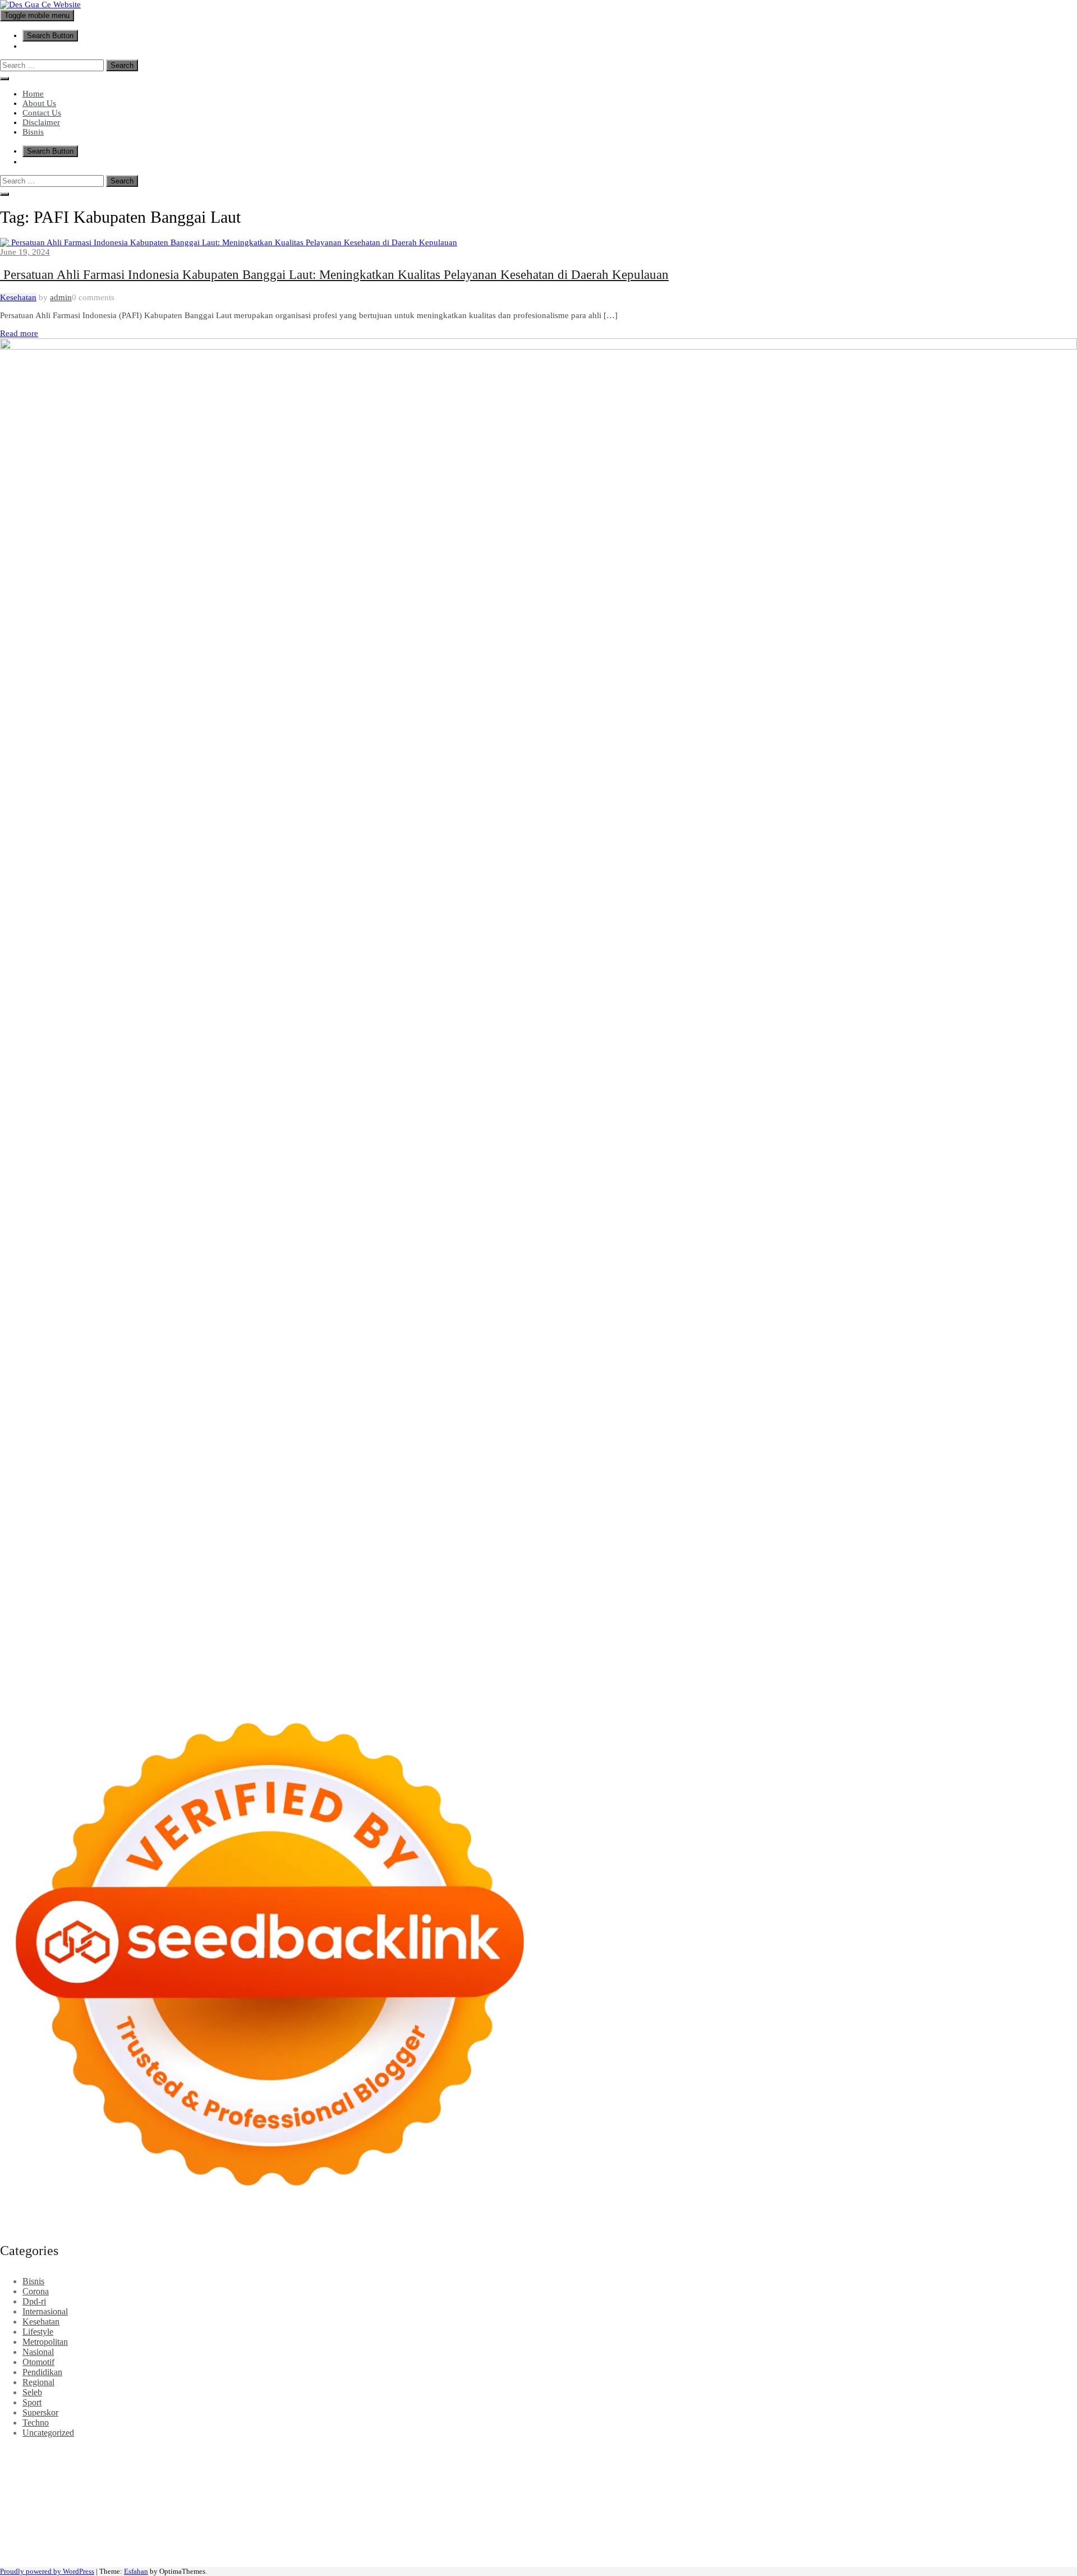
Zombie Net (851, 2472)
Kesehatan (18, 297)
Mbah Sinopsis (1045, 2462)
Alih (578, 2533)
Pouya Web (87, 2492)
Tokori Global (575, 2502)
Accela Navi (868, 2452)
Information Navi (303, 2512)
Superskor (40, 2412)
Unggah (360, 2543)
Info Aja (335, 2533)
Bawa (874, 2533)
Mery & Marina (1004, 2472)
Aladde (184, 2472)
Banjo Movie (783, 2502)
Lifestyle (38, 2332)
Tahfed (676, 2512)
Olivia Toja (811, 2462)
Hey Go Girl (352, 2452)
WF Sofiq (42, 2482)
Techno (36, 2423)
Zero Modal (779, 2452)
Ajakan (118, 2543)
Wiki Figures (577, 2452)
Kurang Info (645, 2522)
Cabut (11, 2543)
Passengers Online (33, 2462)
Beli (854, 2533)
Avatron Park (254, 2462)
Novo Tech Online (908, 2472)
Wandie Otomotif (292, 2522)
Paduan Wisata (96, 2533)
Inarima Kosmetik (915, 2492)
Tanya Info (386, 2553)
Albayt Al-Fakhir (159, 2462)
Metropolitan (45, 2342)
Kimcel (233, 2452)
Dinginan (586, 2543)
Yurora (894, 2462)
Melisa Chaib (857, 2462)
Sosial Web (939, 2522)
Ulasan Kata (471, 2543)
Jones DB (353, 2512)
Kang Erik (606, 2512)
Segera (830, 2543)
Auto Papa (210, 2462)
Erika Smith (664, 2482)
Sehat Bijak (373, 2533)
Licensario (967, 2492)
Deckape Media (630, 2502)
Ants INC (1047, 2452)
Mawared (783, 2492)
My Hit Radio (255, 2472)
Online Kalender (669, 2492)
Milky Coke (218, 2502)
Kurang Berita (694, 2522)
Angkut (693, 2533)
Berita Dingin (75, 2553)
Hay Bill (933, 2502)
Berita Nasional (749, 2522)
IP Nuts (133, 2502)
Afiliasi (442, 2533)
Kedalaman (694, 2543)
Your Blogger (984, 2522)
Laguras (397, 2482)
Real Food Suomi (732, 2492)
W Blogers (586, 2462)
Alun (560, 2533)
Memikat (732, 2543)
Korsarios (819, 2492)
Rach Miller (359, 2482)
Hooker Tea (920, 2482)
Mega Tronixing (779, 2482)
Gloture (489, 2482)
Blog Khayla (397, 2522)
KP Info (394, 2472)
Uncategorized (48, 2433)
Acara (467, 2533)
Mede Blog (130, 2492)
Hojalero (958, 2472)
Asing (719, 2533)
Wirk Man (708, 2512)
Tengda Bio (876, 2482)
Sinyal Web (799, 2522)
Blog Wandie (515, 2522)
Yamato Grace (632, 2462)
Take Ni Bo (823, 2452)
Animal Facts (358, 2502)
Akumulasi (631, 2533)
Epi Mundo (418, 2462)
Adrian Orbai (617, 2482)
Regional (38, 2382)
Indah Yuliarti (295, 2533)
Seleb (32, 2392)
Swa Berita (770, 2462)
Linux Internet (63, 2512)
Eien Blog (1052, 2472)
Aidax (420, 2472)
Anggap (232, 2543)
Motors (13, 2452)
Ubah (386, 2543)
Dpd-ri (34, 2301)
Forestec (901, 2502)
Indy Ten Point (1014, 2492)
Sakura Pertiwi (150, 2533)
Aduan (91, 2543)
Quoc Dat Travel (97, 2462)
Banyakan (623, 2543)
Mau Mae (644, 2512)
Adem (143, 2543)
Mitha (1006, 2462)
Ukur (437, 2543)
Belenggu (966, 2533)
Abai (540, 2533)
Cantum (38, 2543)
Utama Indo (356, 2472)
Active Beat (527, 2502)
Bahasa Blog (179, 2553)
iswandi (949, 2512)
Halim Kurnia (203, 2533)
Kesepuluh (927, 2543)
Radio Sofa (913, 2512)
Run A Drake (734, 2502)
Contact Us (42, 113)
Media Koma (845, 2522)
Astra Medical (42, 2502)
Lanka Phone (271, 2452)
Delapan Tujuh (146, 2452)
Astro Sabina (302, 2462)
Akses (205, 2543)
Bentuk (1020, 2533)
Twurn (384, 2462)
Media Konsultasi (333, 2553)
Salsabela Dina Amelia (580, 2522)
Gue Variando (309, 2502)
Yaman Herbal (479, 2502)
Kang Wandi (237, 2522)
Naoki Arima (1017, 2502)
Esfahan (136, 2571)
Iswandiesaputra (993, 2512)
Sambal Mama (308, 2472)
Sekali (856, 2543)
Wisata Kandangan (456, 2522)
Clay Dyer (865, 2502)
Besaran (657, 2543)
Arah (740, 2533)
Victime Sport (93, 2502)
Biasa (995, 2533)
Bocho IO (827, 2502)
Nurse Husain (731, 2472)
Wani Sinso (149, 2472)
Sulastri (771, 2472)
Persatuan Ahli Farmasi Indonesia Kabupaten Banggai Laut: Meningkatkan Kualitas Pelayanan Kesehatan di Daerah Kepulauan (334, 275)
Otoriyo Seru (172, 2502)
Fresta (73, 2472)
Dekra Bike (617, 2492)
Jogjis (10, 2472)
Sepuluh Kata (24, 2553)
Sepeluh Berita (273, 2553)
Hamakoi (526, 2472)
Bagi (760, 2533)
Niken (778, 2512)
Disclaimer (41, 122)
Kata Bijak (974, 2462)
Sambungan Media (981, 2543)
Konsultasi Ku (1043, 2543)
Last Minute (859, 2492)
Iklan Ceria (545, 2462)
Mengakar (174, 2543)
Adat (521, 2533)
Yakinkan (799, 2543)
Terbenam (905, 2533)
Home (33, 94)
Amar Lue (1032, 2482)
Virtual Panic (682, 2472)
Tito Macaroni (245, 2512)
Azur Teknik (95, 2452)
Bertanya (411, 2533)
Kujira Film (991, 2482)
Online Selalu (43, 2533)
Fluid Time (224, 2492)
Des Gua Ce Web (121, 2512)
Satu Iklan (1029, 2522)
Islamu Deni (681, 2462)
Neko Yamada (627, 2452)
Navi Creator (868, 2512)
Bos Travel (454, 2512)
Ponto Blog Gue (482, 2492)
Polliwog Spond (454, 2452)
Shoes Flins (331, 2492)
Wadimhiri (1009, 2452)
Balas (805, 2533)
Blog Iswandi (349, 2522)
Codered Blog (177, 2492)
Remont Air (971, 2502)
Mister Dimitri (86, 2482)
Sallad (11, 2482)
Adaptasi (495, 2533)
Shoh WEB (807, 2472)
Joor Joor (435, 2492)
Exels (423, 2482)
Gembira (765, 2543)
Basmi (782, 2533)
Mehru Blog (726, 2462)
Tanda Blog (224, 2553)
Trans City (567, 2512)
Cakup (66, 2543)
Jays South (42, 2472)
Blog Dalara (349, 2462)
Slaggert (214, 2472)
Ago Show (181, 2482)
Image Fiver (196, 2452)
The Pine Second (717, 2482)
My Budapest (685, 2502)
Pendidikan (42, 2372)
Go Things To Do (187, 2512)
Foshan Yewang (682, 2452)
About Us (39, 103)
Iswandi (33, 2522)
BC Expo (530, 2492)
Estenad (493, 2472)
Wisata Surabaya (402, 2512)
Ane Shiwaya (40, 2492)
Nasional (38, 2352)
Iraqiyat (259, 2492)
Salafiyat (507, 2462)
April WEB (106, 2472)
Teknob (533, 2512)
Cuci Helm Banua (81, 2522)
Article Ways (572, 2492)
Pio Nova (291, 2492)
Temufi (956, 2482)
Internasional (45, 2311)
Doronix (312, 2452)
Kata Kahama (465, 2462)
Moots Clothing (629, 2472)
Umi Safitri (249, 2533)
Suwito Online (817, 2512)
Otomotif (38, 2362)
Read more (19, 333)
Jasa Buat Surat (571, 2472)
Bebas (935, 2533)
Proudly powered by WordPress (47, 2571)
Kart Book (454, 2482)
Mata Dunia (496, 2512)
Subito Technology (518, 2452)
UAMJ (397, 2502)
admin (61, 297)
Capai (333, 2543)
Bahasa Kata (482, 2553)
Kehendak (887, 2543)
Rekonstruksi (137, 2482)
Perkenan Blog (127, 2553)
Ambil (599, 2533)
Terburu (1049, 2533)
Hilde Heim (968, 2452)
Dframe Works (919, 2452)
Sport (32, 2402)
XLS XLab (431, 2502)
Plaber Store (735, 2452)
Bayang (831, 2533)
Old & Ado (262, 2502)
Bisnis (33, 132)
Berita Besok (894, 2522)
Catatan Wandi (186, 2522)
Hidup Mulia (225, 2482)
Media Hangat (432, 2553)
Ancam (665, 2533)
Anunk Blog (49, 2452)
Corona (36, 2291)
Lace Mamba (400, 2452)
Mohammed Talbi (385, 2492)
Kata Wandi (137, 2522)
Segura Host (831, 2482)
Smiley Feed (570, 2482)
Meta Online (931, 2462)
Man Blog (747, 2512)
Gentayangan (518, 2543)
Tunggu (412, 2543)
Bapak (556, 2543)
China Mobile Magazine (293, 2482)
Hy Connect (455, 2472)
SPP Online (525, 2482)
